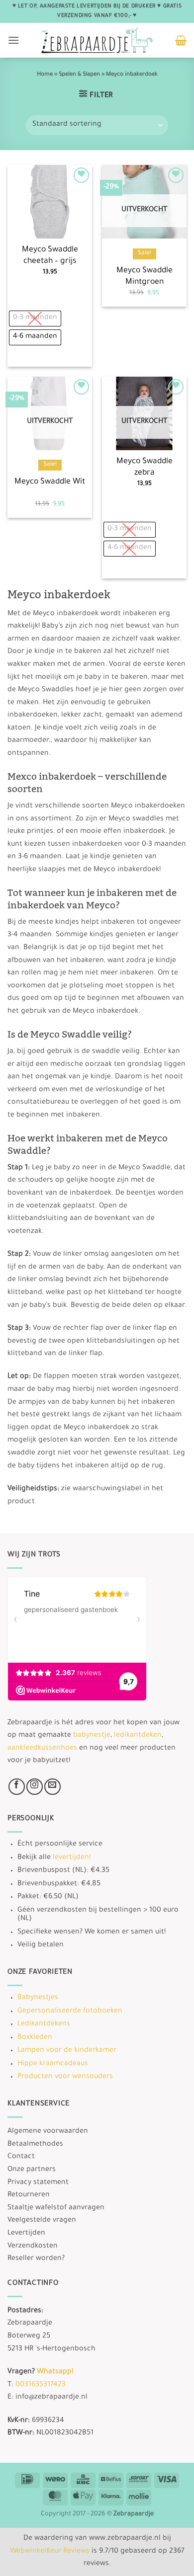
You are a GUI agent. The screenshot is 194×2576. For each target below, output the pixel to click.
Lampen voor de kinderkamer (67, 2051)
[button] (13, 40)
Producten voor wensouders (65, 2077)
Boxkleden (35, 2038)
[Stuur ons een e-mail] (52, 1787)
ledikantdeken (138, 1736)
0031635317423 (41, 2385)
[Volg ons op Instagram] (35, 1787)
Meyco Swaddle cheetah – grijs (50, 256)
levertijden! (72, 1858)
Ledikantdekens (44, 2024)
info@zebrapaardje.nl (51, 2398)
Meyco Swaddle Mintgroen (145, 277)
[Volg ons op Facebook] (17, 1787)
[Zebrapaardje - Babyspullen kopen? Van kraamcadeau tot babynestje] (97, 40)
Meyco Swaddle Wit (50, 482)
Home (45, 75)
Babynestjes (38, 1998)
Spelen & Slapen (79, 75)
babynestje (92, 1736)
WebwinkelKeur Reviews (50, 2552)
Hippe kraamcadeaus (53, 2064)
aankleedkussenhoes (42, 1749)
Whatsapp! (55, 2372)
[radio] (35, 319)
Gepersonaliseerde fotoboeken (70, 2012)
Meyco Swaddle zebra (145, 468)
